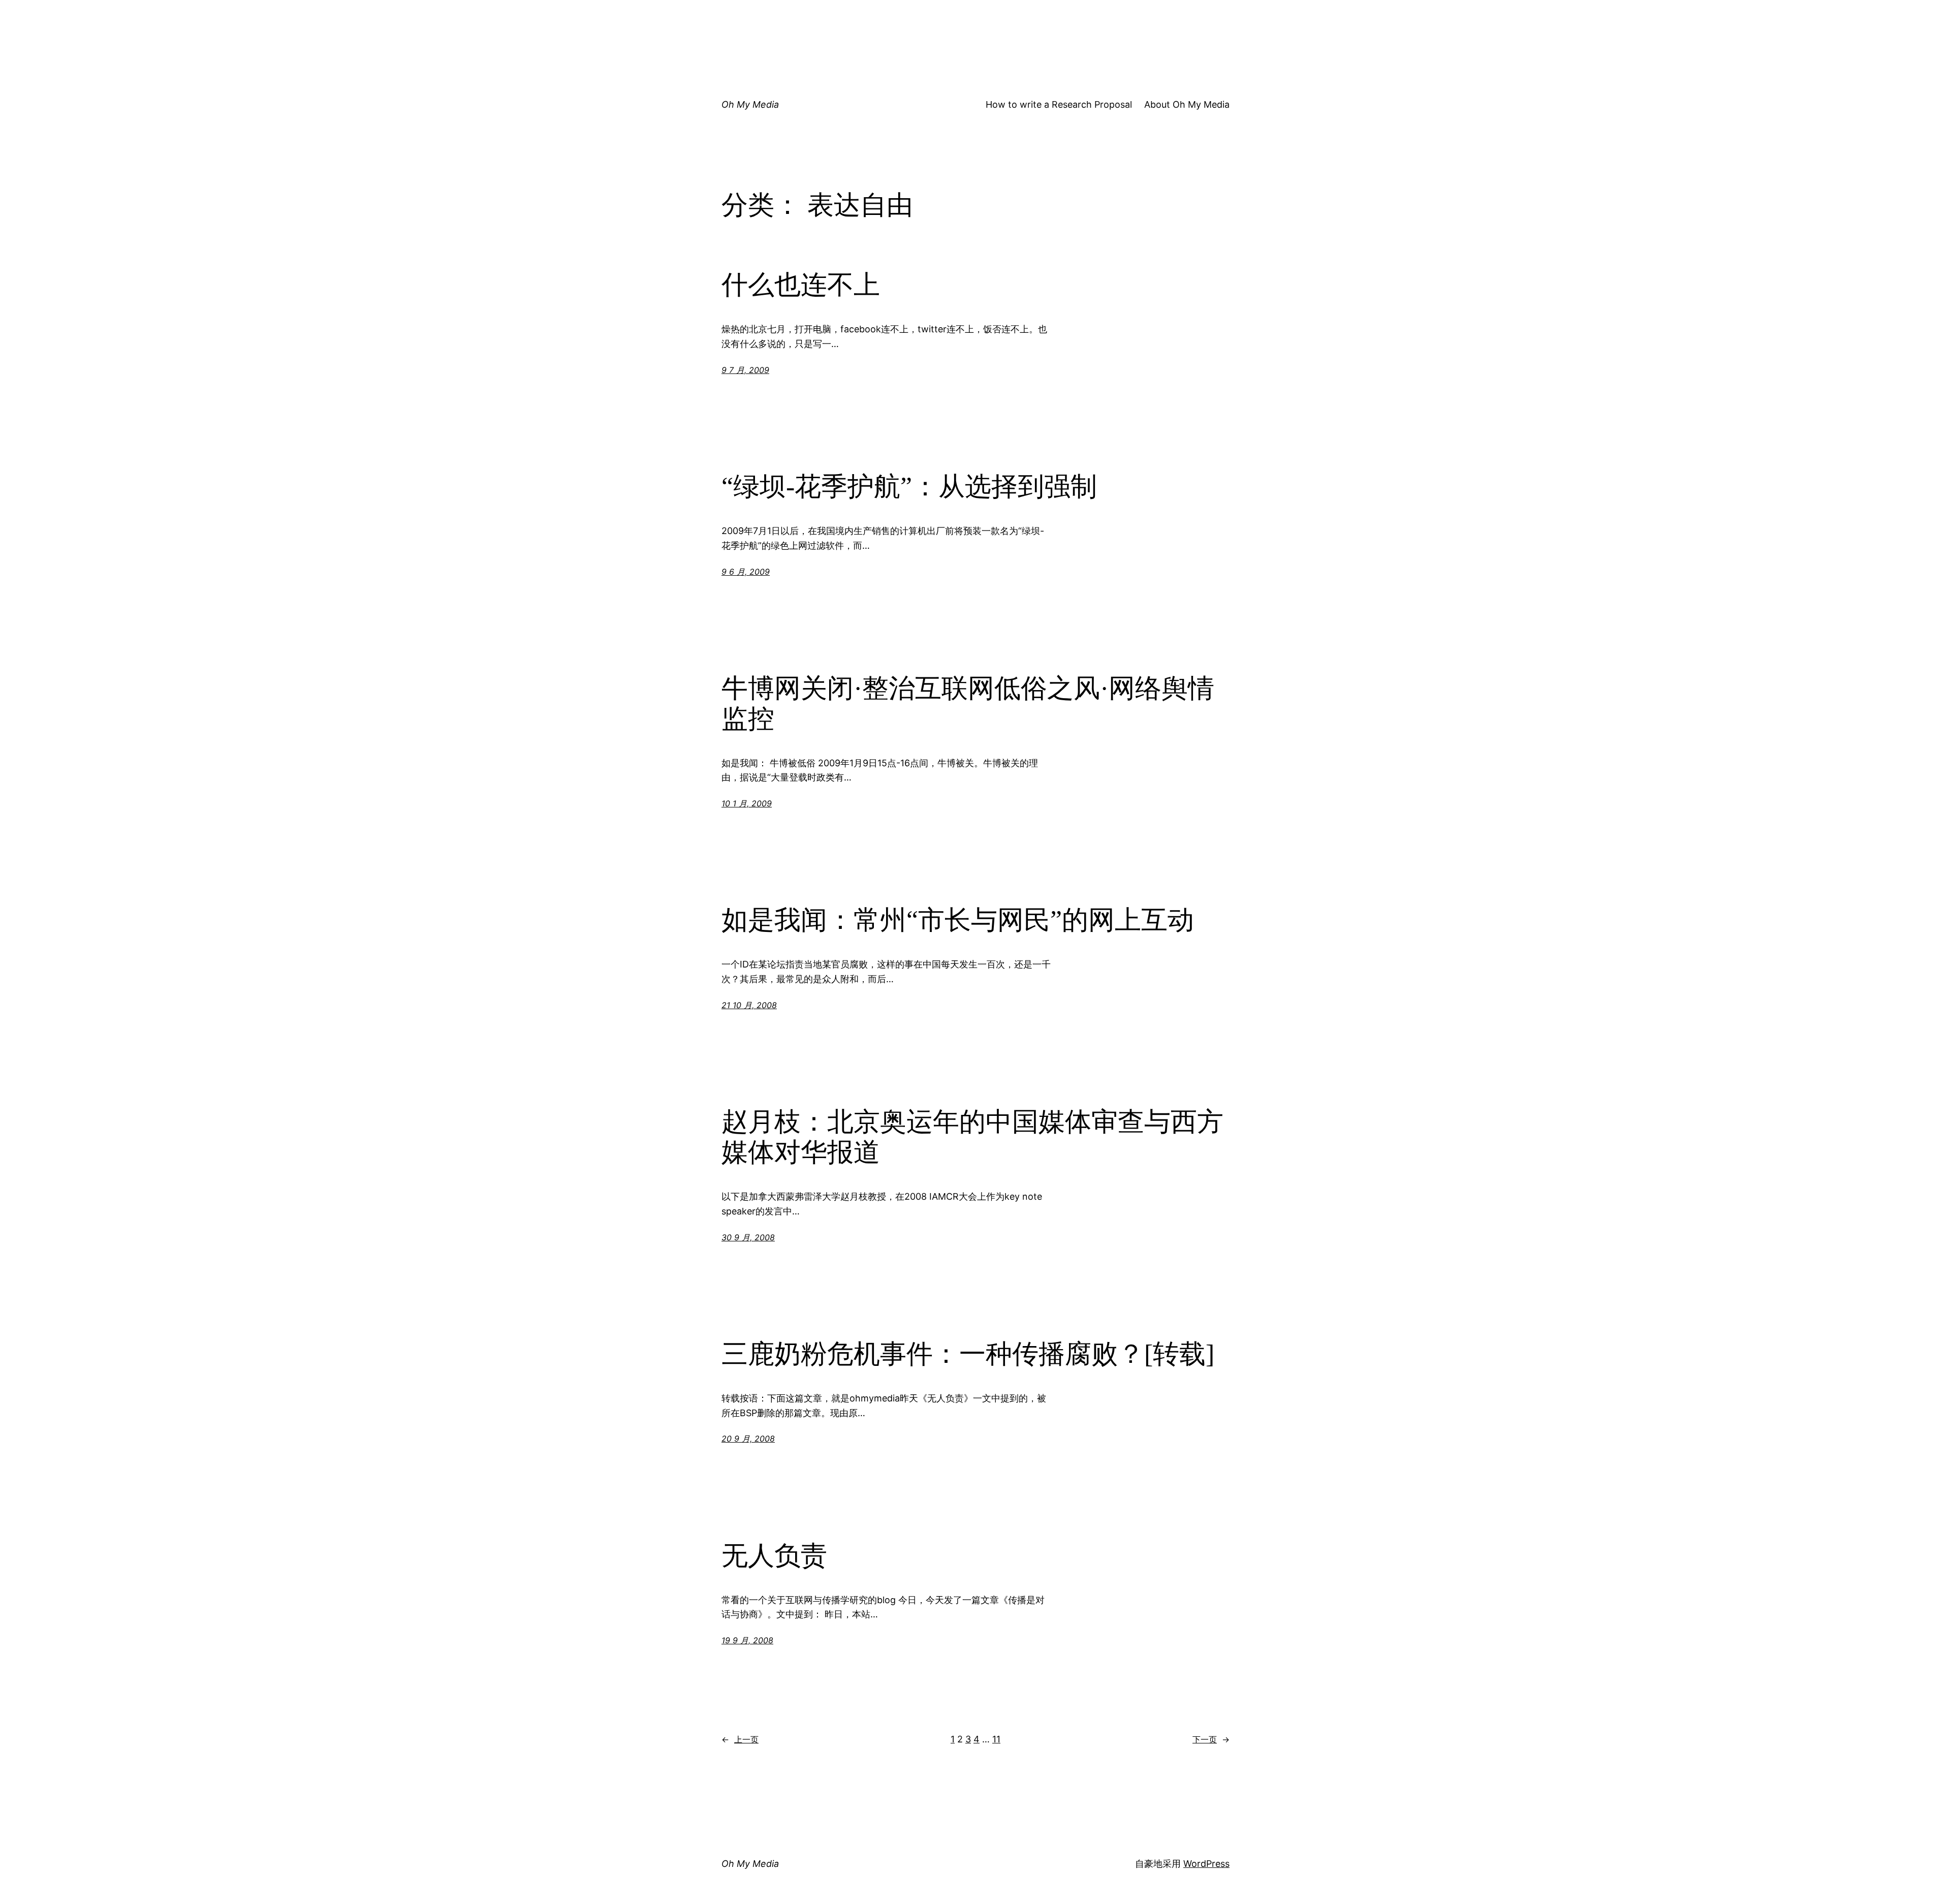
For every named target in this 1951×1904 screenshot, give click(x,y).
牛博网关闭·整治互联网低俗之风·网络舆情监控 (968, 704)
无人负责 (774, 1556)
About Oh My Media (1187, 104)
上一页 (740, 1739)
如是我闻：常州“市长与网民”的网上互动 (958, 920)
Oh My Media (750, 104)
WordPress (1206, 1864)
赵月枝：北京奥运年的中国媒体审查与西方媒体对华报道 (972, 1137)
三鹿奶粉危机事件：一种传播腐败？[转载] (968, 1354)
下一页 (1211, 1739)
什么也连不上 (801, 285)
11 (996, 1739)
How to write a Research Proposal (1059, 104)
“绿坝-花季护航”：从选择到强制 (909, 487)
